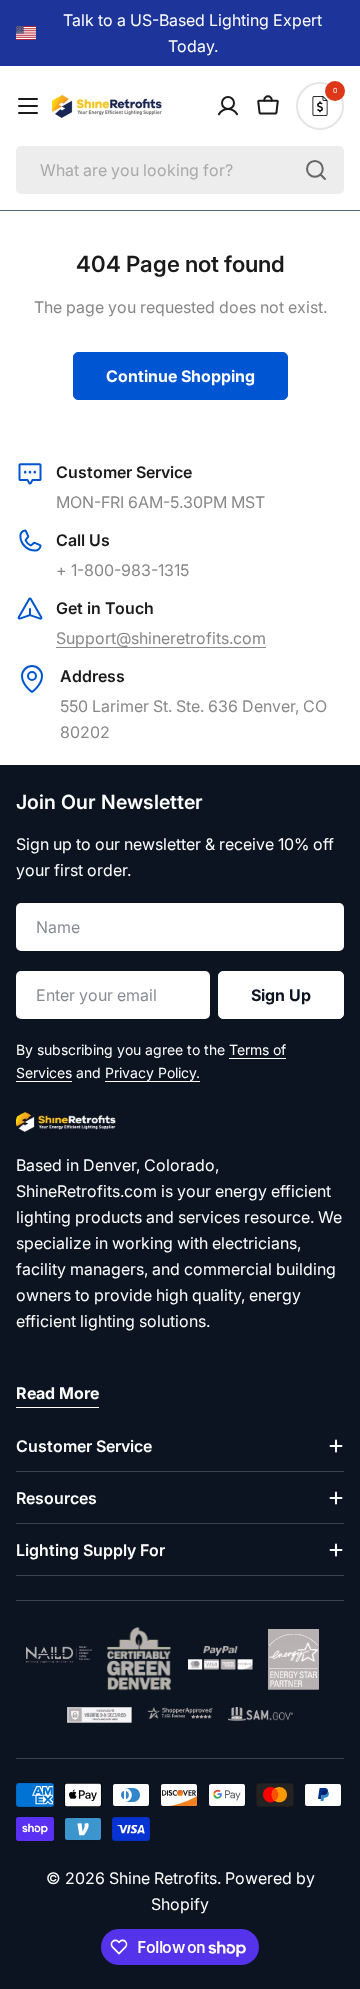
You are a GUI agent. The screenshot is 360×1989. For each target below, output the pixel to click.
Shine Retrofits (163, 1878)
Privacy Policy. (152, 1072)
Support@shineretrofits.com (161, 638)
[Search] (316, 170)
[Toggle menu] (28, 106)
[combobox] (180, 170)
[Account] (228, 106)
